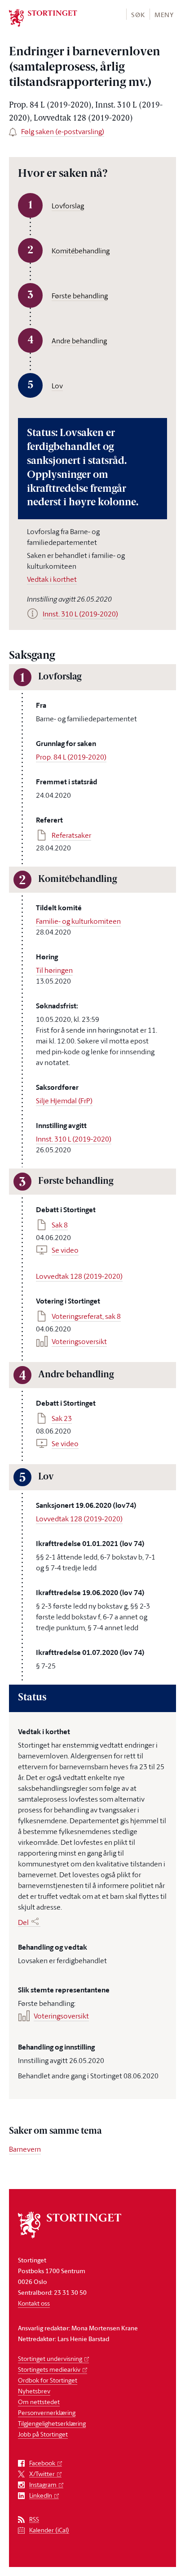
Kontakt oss (34, 2303)
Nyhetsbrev (34, 2391)
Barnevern (25, 2149)
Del (23, 1922)
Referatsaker (71, 835)
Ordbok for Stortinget (48, 2380)
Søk (138, 15)
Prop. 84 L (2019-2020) (71, 757)
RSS (34, 2520)
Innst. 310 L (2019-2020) (74, 1139)
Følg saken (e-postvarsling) (63, 131)
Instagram (43, 2485)
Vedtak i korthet (52, 579)
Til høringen (54, 970)
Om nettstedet (39, 2402)
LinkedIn (41, 2496)
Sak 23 (62, 1418)
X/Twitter (42, 2474)
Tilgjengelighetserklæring (52, 2423)
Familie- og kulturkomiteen (78, 921)
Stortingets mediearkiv (49, 2369)
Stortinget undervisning (50, 2358)
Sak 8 (60, 1225)
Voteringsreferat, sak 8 (86, 1316)
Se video (65, 1250)
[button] (138, 14)
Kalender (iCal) (49, 2530)
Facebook (42, 2463)
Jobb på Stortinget (43, 2434)
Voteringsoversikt (79, 1341)
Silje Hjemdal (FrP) (64, 1101)
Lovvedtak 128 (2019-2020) (79, 1276)
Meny (164, 15)
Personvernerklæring (47, 2412)
